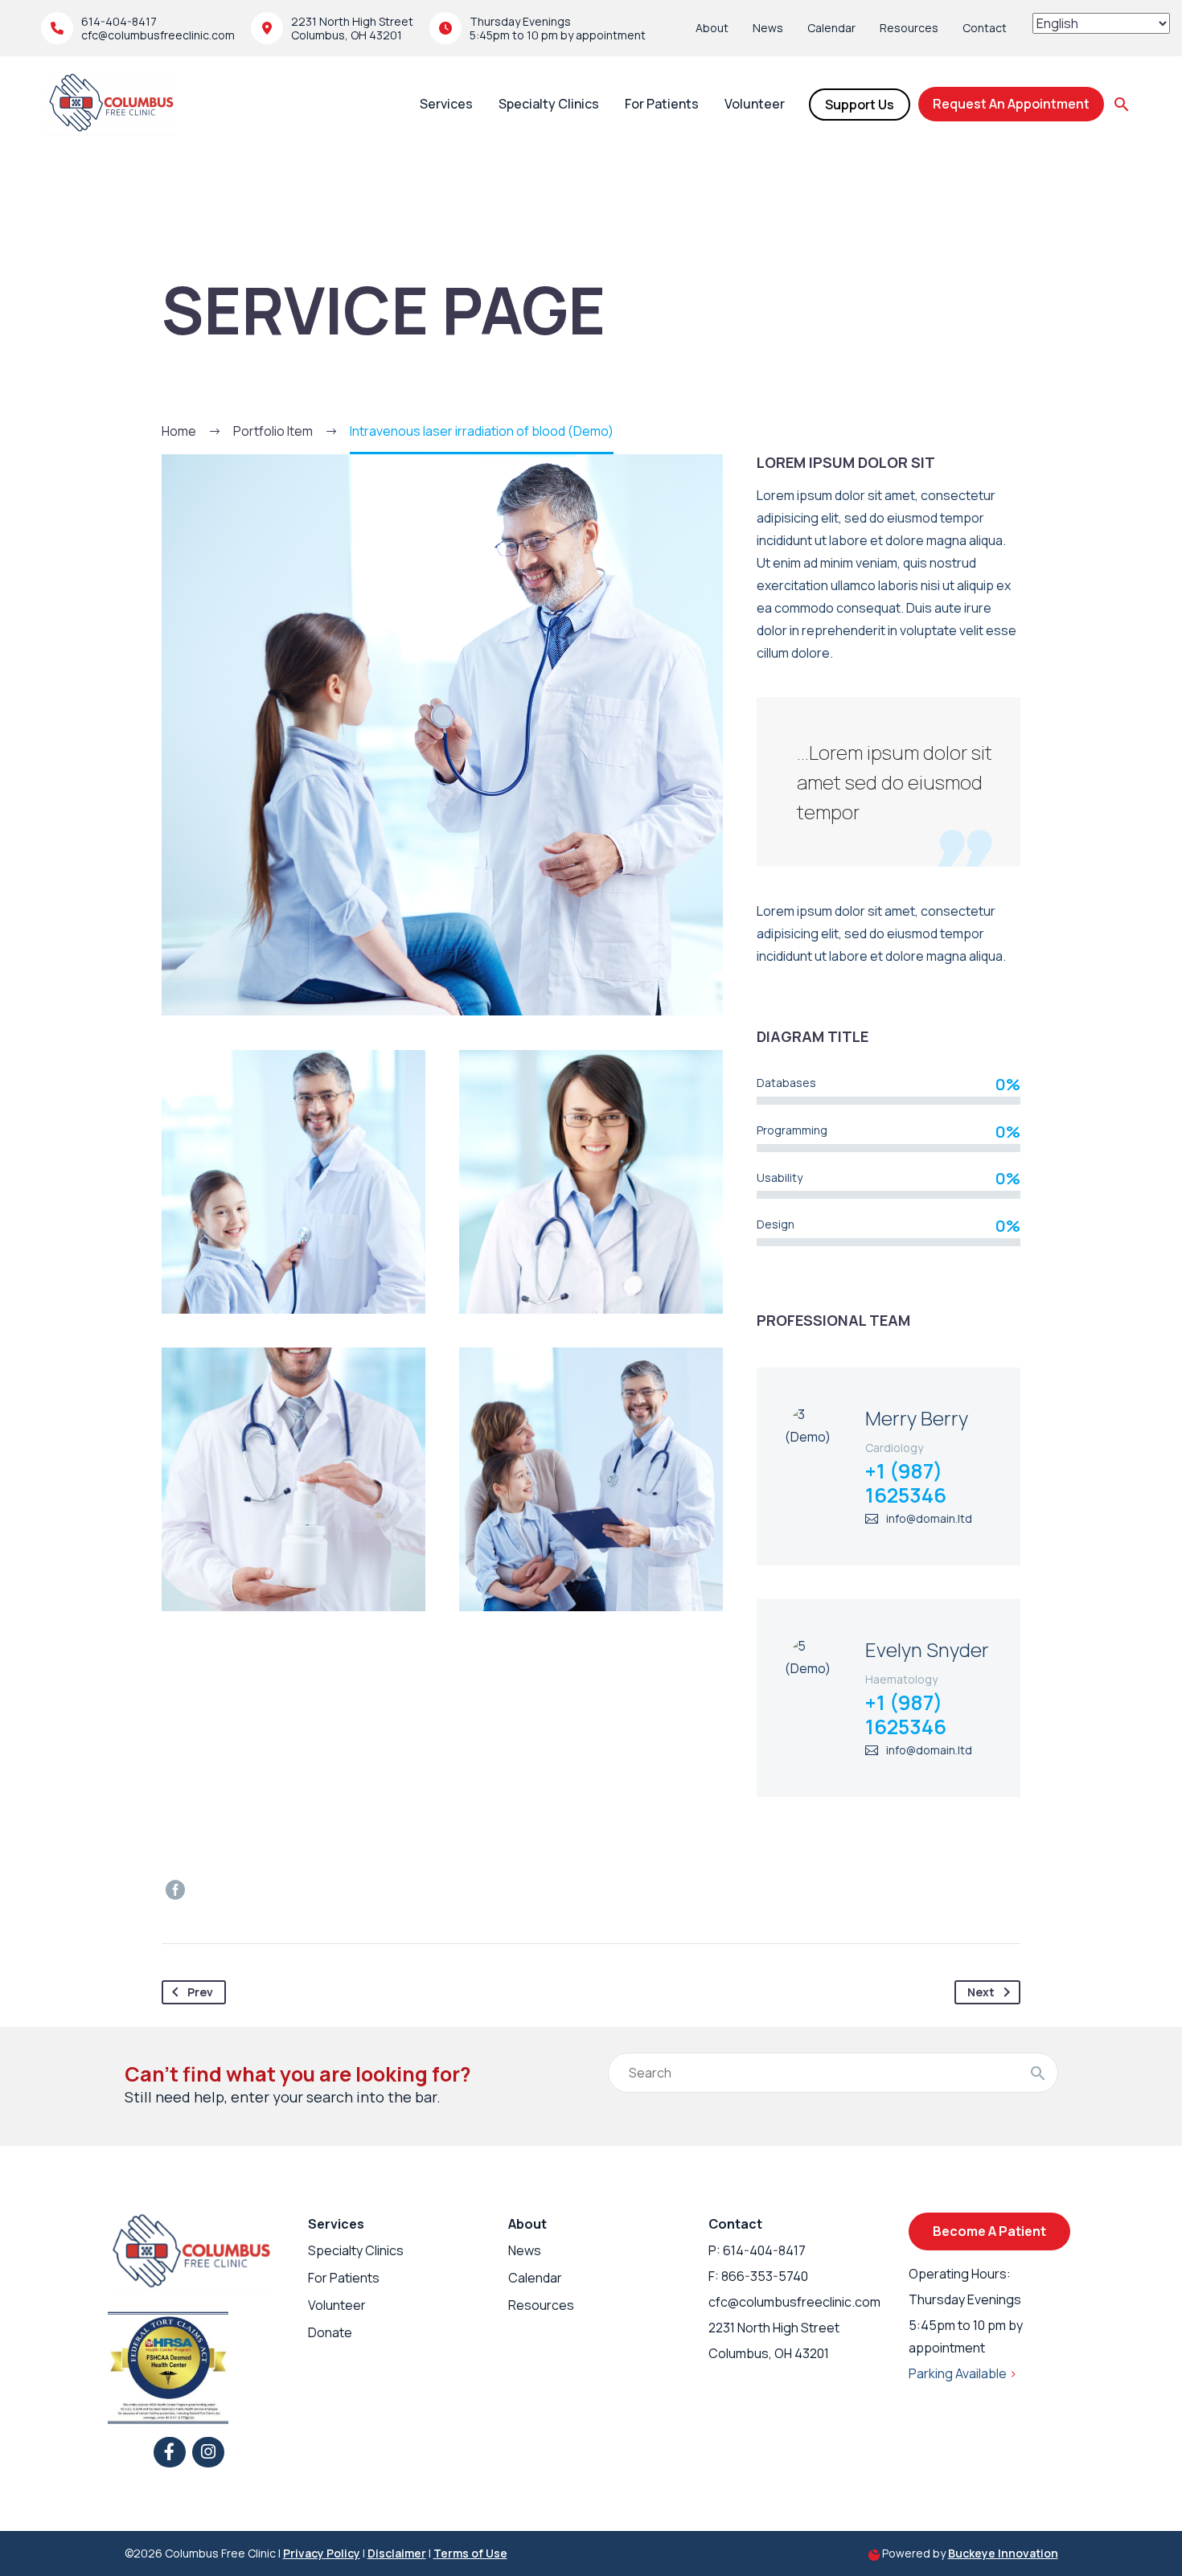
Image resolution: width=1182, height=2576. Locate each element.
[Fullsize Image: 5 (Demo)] (591, 1182)
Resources (909, 28)
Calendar (831, 28)
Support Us (860, 105)
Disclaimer (397, 2553)
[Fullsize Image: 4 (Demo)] (293, 1479)
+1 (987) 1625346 (906, 1483)
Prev (200, 1992)
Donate (330, 2332)
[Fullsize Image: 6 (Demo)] (293, 1182)
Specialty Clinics (549, 104)
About (712, 28)
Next (981, 1992)
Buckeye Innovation (1003, 2553)
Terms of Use (470, 2553)
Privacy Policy (322, 2553)
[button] (1122, 105)
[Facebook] (175, 1890)
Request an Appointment (1011, 104)
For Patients (662, 104)
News (768, 28)
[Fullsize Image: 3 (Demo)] (591, 1479)
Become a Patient (989, 2231)
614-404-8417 (119, 21)
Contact (985, 28)
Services (446, 104)
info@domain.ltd (929, 1518)
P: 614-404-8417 (757, 2250)
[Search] (1038, 2073)
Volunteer (755, 104)
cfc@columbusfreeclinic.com (158, 35)
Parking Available (963, 2373)
